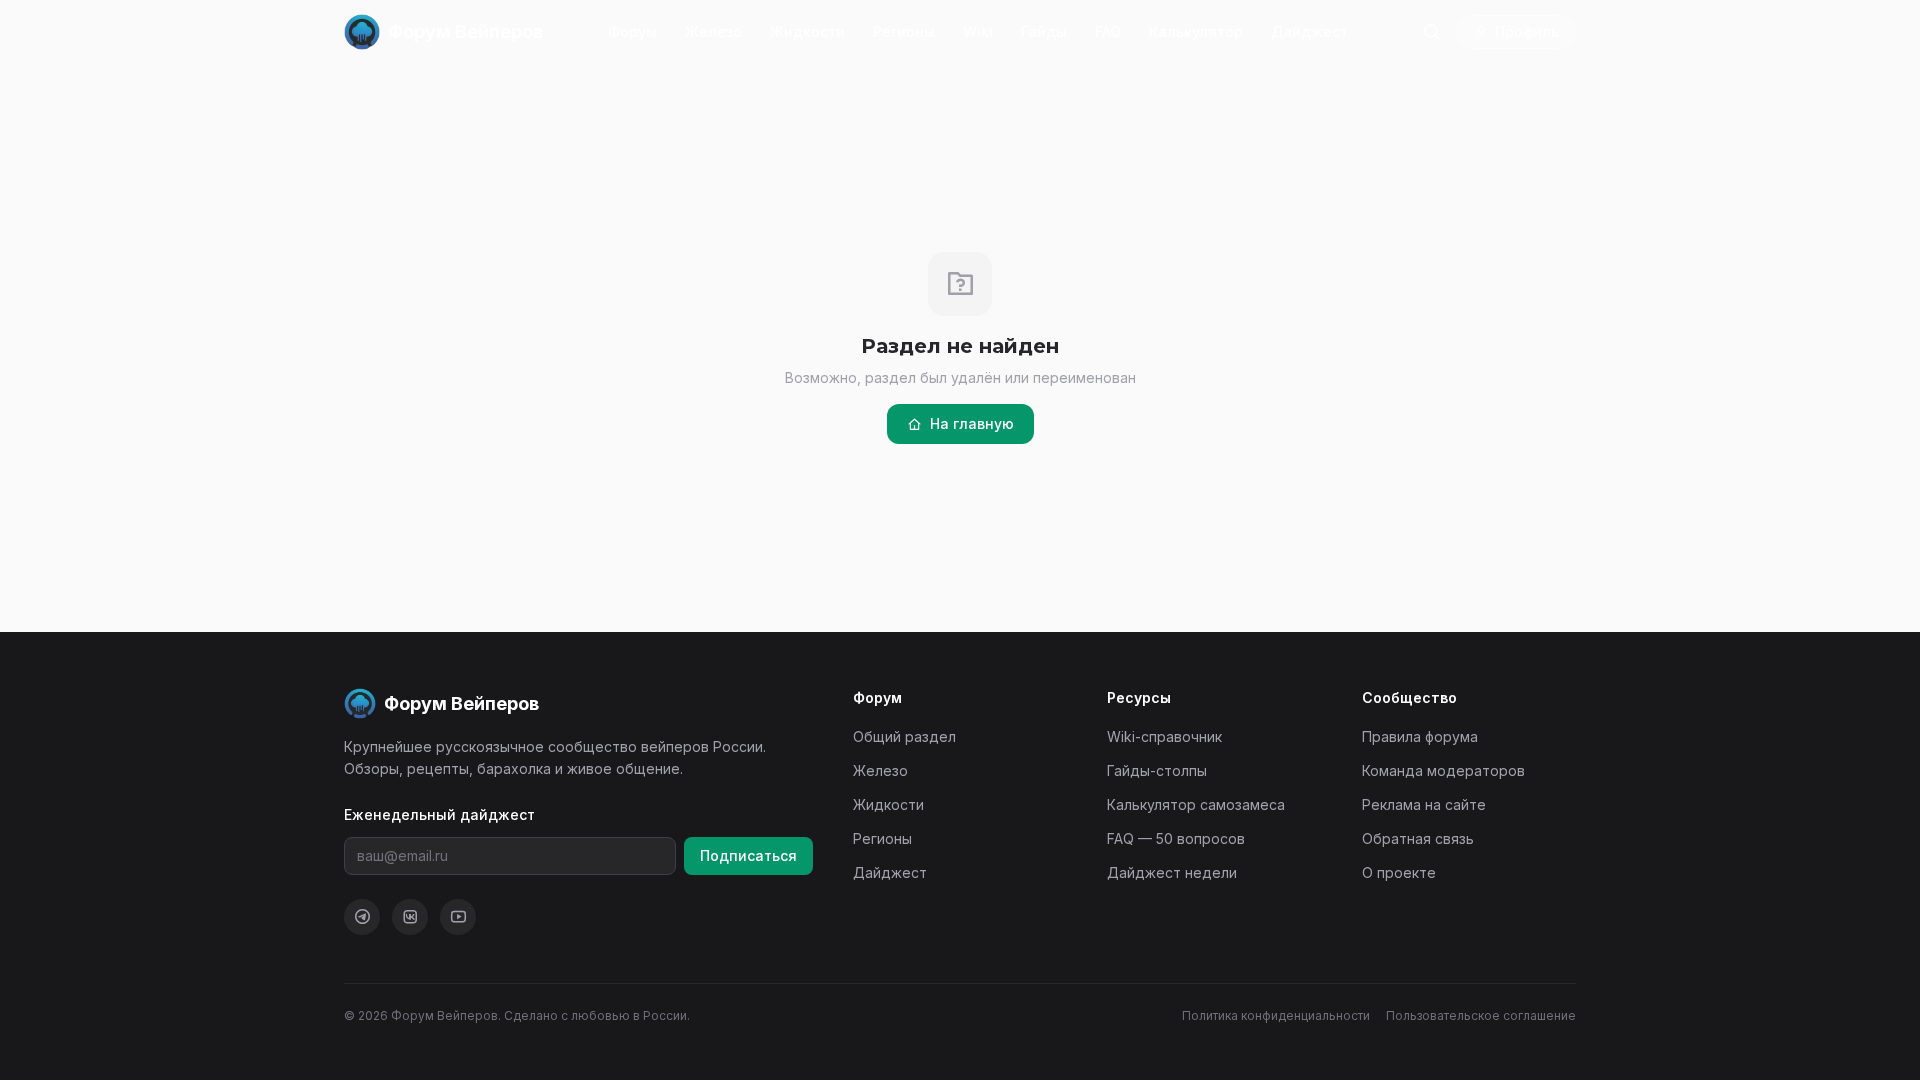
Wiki (978, 31)
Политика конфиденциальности (1276, 1015)
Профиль (1527, 31)
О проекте (1399, 872)
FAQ (1108, 31)
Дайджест (1309, 31)
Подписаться (748, 855)
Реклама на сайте (1424, 804)
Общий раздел (904, 736)
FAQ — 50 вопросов (1176, 838)
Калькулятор (1196, 31)
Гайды (1044, 31)
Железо (713, 31)
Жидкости (807, 31)
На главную (972, 423)
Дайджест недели (1172, 872)
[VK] (410, 917)
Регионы (904, 31)
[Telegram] (362, 917)
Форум (632, 31)
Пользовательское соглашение (1481, 1015)
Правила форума (1420, 736)
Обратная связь (1418, 838)
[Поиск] (1431, 32)
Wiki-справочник (1164, 736)
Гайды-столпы (1157, 770)
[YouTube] (458, 917)
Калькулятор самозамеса (1196, 804)
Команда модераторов (1443, 770)
